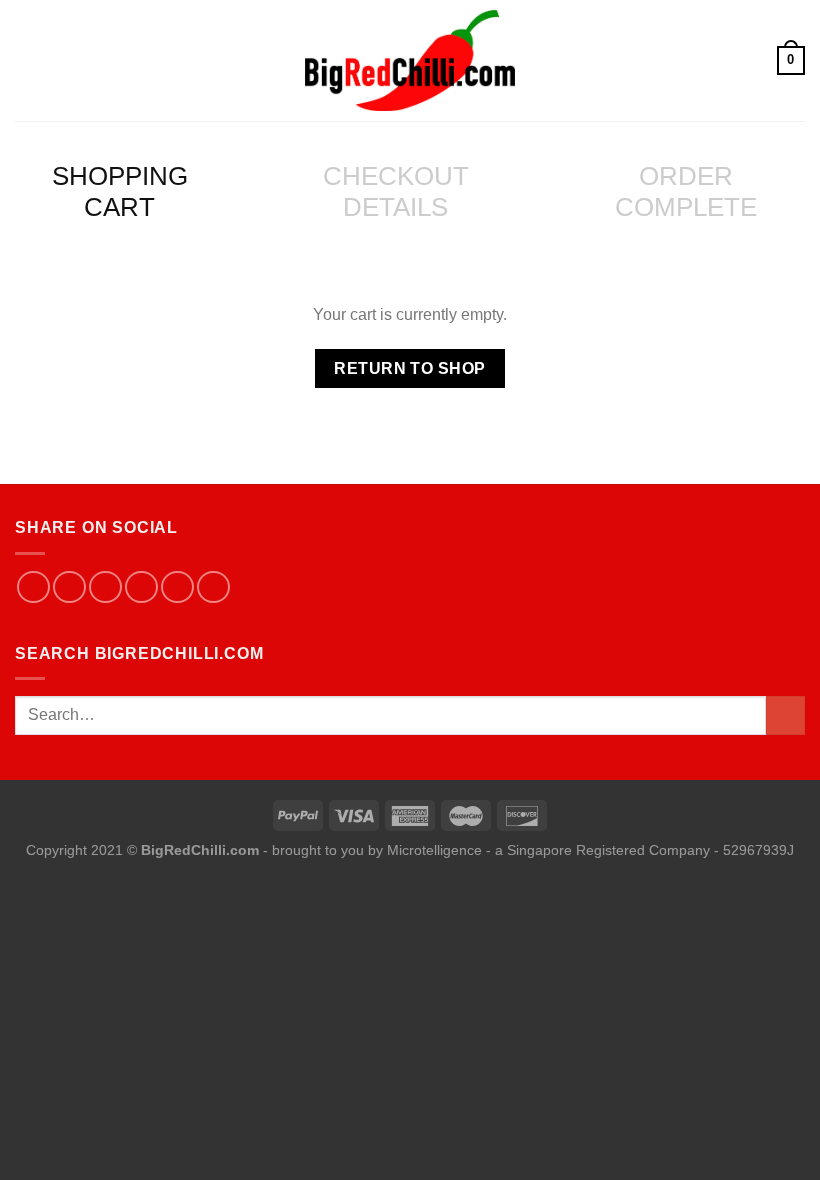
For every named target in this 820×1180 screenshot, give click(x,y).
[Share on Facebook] (33, 587)
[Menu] (27, 60)
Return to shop (410, 368)
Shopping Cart (120, 191)
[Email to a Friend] (105, 587)
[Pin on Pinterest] (141, 587)
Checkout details (396, 191)
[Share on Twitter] (69, 587)
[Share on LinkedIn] (177, 587)
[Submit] (785, 715)
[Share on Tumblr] (213, 587)
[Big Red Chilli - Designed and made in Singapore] (410, 60)
